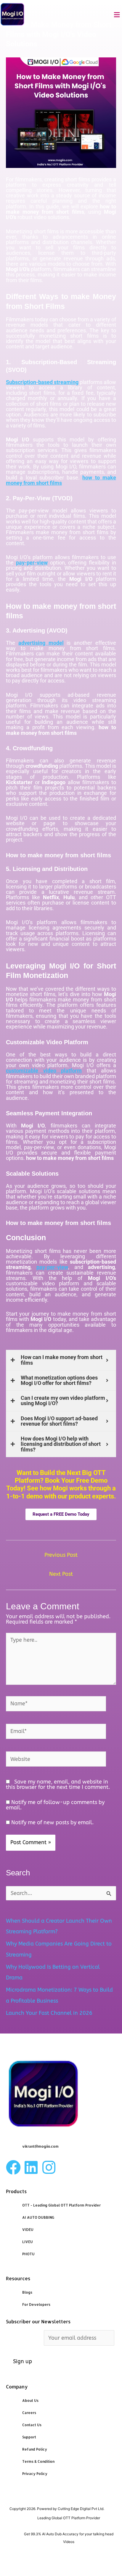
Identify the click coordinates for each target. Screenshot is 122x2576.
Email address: (25, 2338)
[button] (117, 15)
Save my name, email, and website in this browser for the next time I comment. (58, 1784)
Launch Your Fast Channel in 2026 (49, 2013)
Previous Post (61, 1555)
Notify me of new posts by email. (52, 1822)
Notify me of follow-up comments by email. (55, 1805)
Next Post (61, 1574)
